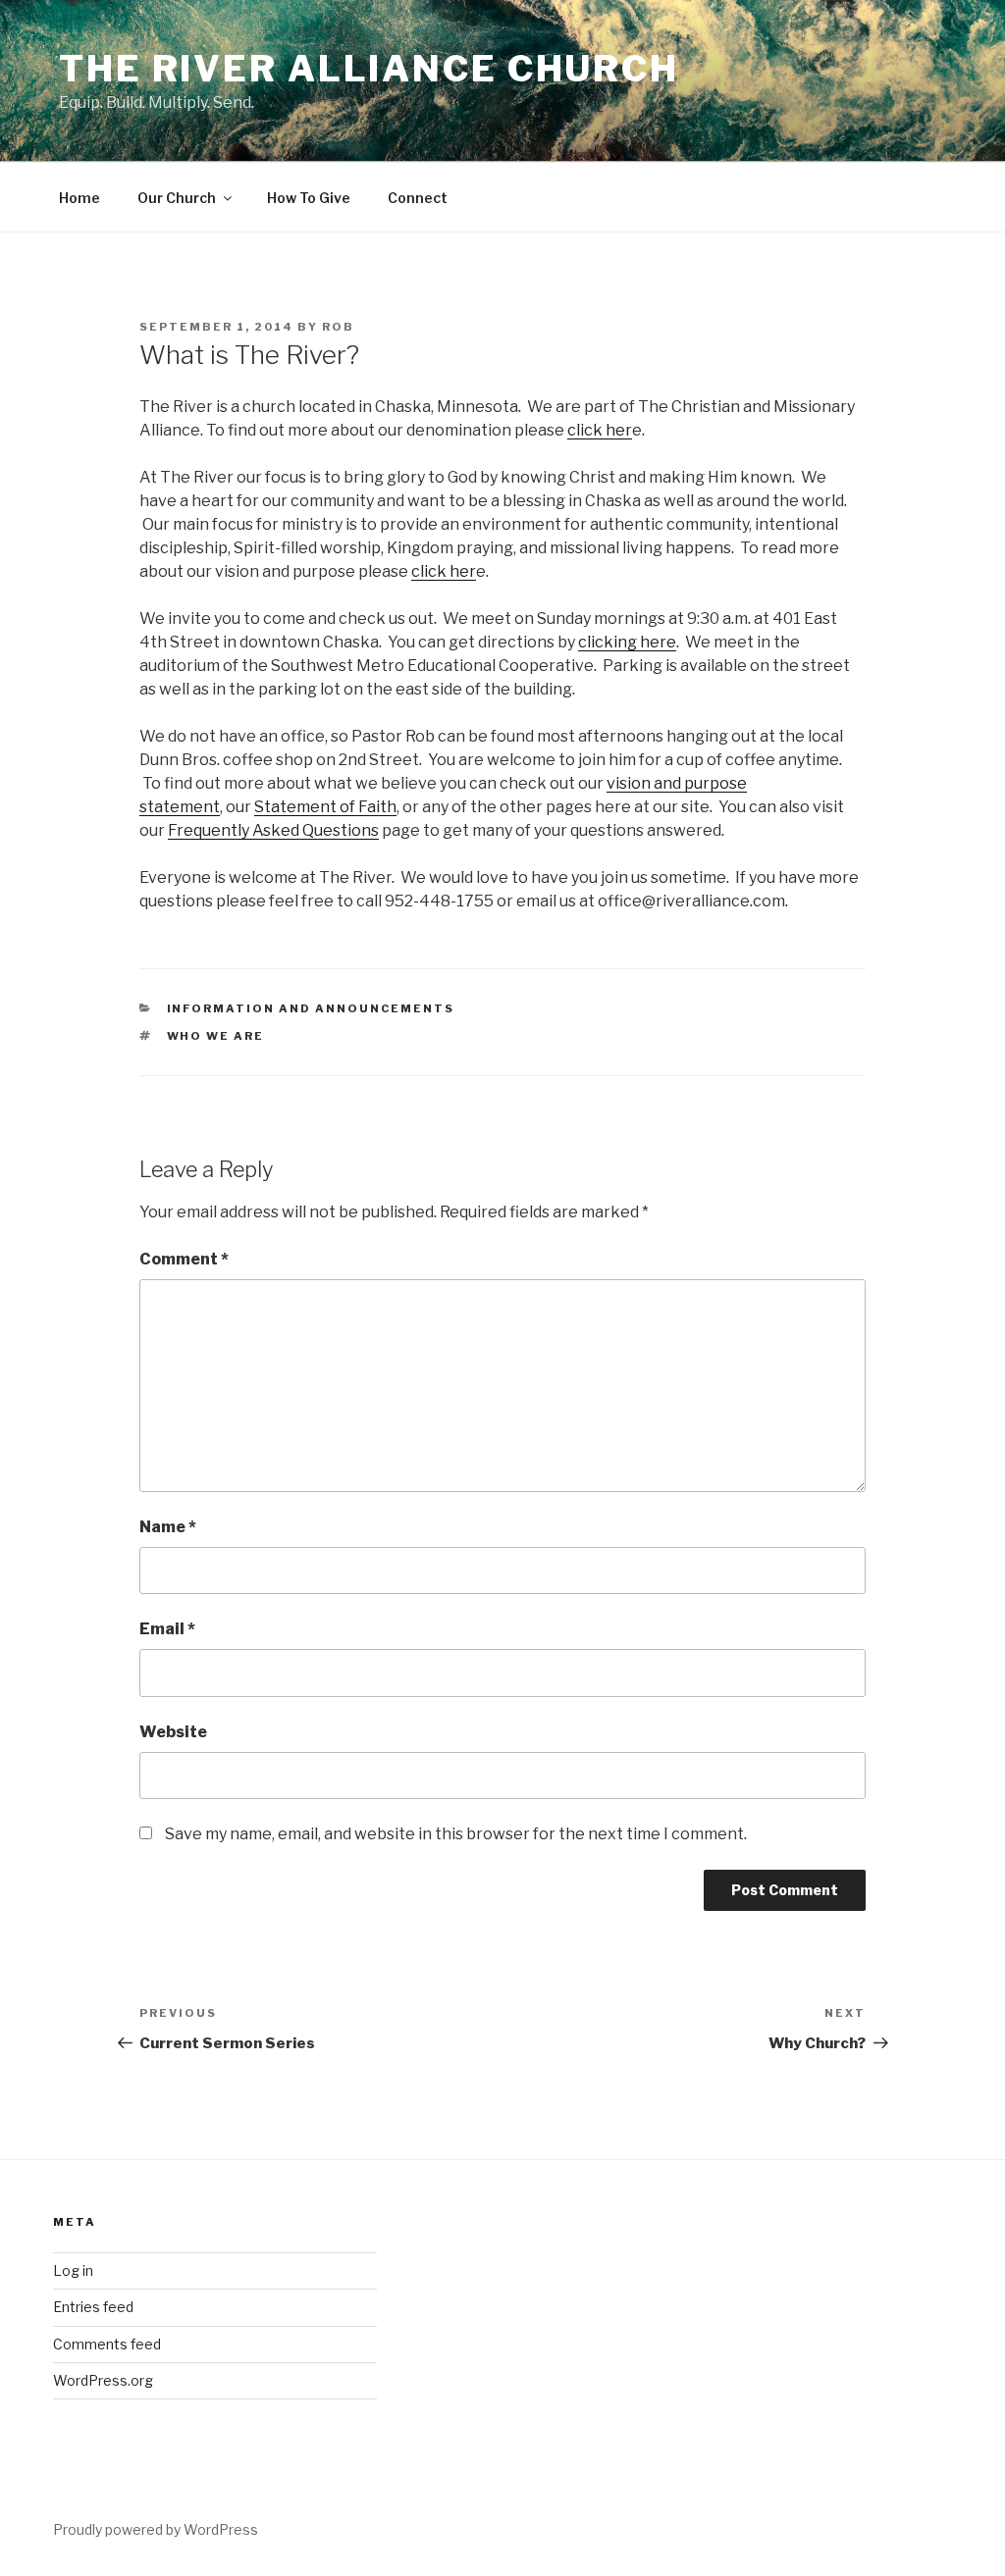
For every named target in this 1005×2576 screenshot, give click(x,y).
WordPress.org (103, 2380)
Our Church (177, 198)
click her (600, 430)
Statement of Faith (325, 807)
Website (173, 1732)
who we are (216, 1036)
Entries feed (93, 2307)
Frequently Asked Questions (273, 830)
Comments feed (107, 2344)
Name (168, 1527)
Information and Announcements (311, 1008)
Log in (73, 2270)
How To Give (309, 198)
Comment (184, 1259)
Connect (418, 198)
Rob (338, 327)
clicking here (627, 642)
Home (79, 198)
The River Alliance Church (369, 69)
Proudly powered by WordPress (156, 2529)
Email (167, 1629)
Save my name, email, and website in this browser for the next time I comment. (456, 1834)
